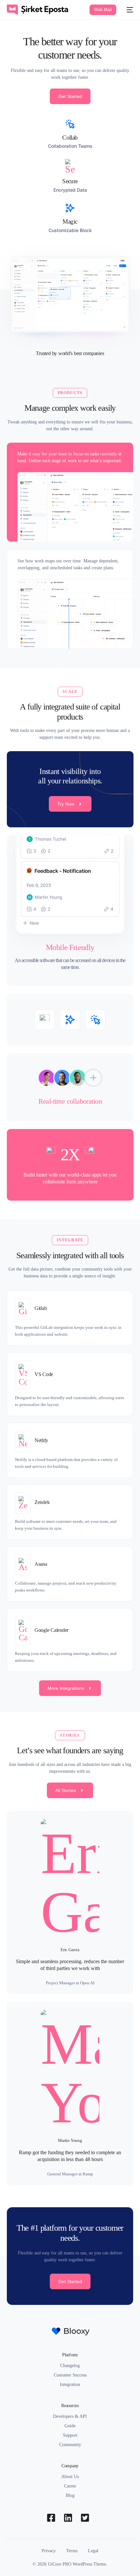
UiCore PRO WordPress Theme (77, 2564)
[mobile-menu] (128, 10)
